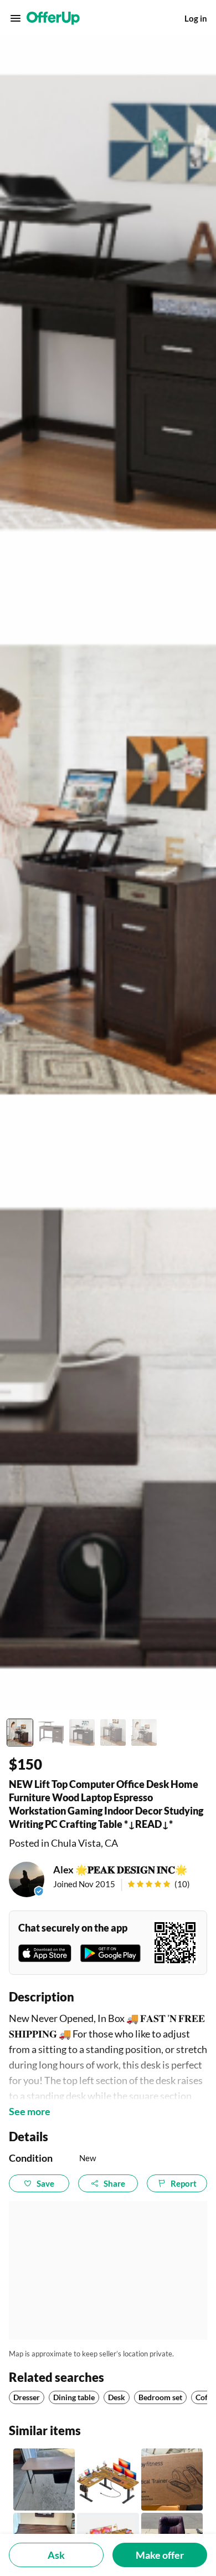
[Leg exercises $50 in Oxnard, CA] (172, 2479)
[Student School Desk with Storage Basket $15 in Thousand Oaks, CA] (44, 2479)
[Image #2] (51, 1732)
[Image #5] (144, 1732)
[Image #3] (82, 1732)
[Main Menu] (16, 18)
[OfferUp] (53, 18)
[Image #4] (113, 1732)
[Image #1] (20, 1732)
